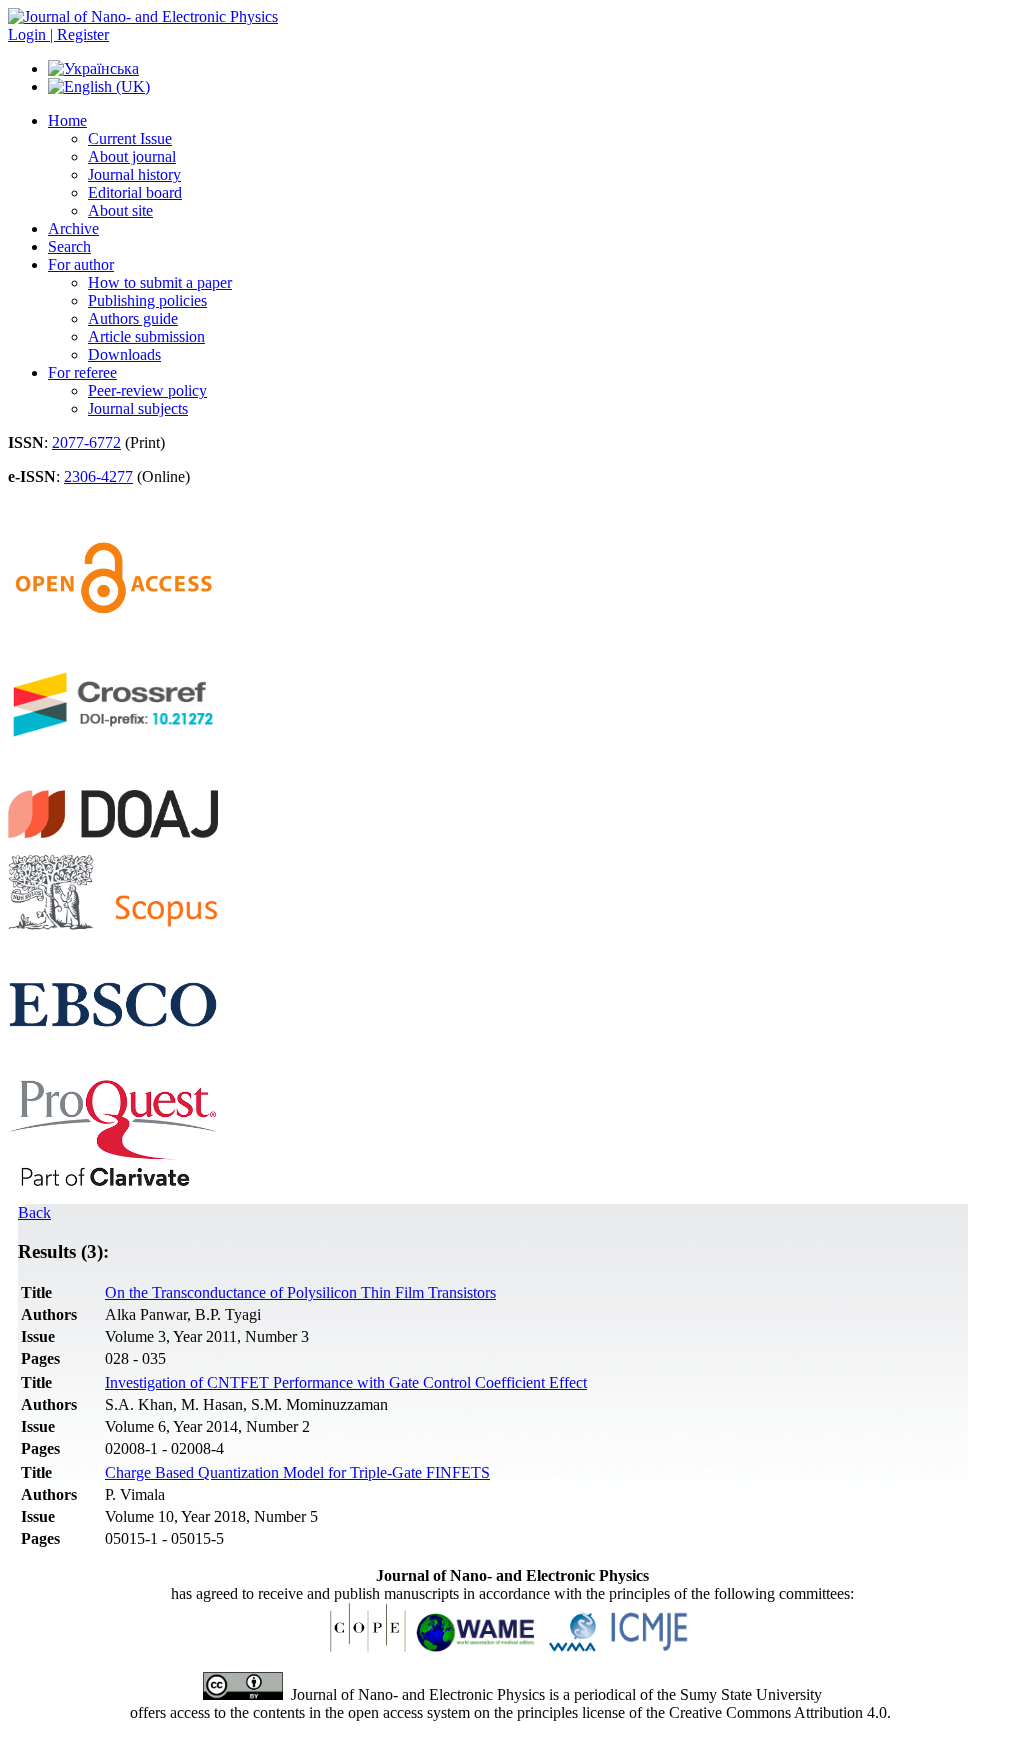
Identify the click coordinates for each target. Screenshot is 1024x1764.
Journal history (134, 174)
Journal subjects (138, 408)
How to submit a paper (160, 282)
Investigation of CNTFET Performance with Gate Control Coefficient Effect (346, 1382)
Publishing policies (147, 300)
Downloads (124, 354)
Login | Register (58, 34)
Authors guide (133, 318)
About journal (132, 156)
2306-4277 (98, 476)
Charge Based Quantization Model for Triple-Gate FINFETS (297, 1472)
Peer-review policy (147, 390)
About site (120, 210)
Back (34, 1212)
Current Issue (130, 138)
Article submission (146, 336)
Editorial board (135, 192)
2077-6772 (86, 442)
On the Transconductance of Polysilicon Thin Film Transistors (300, 1292)
